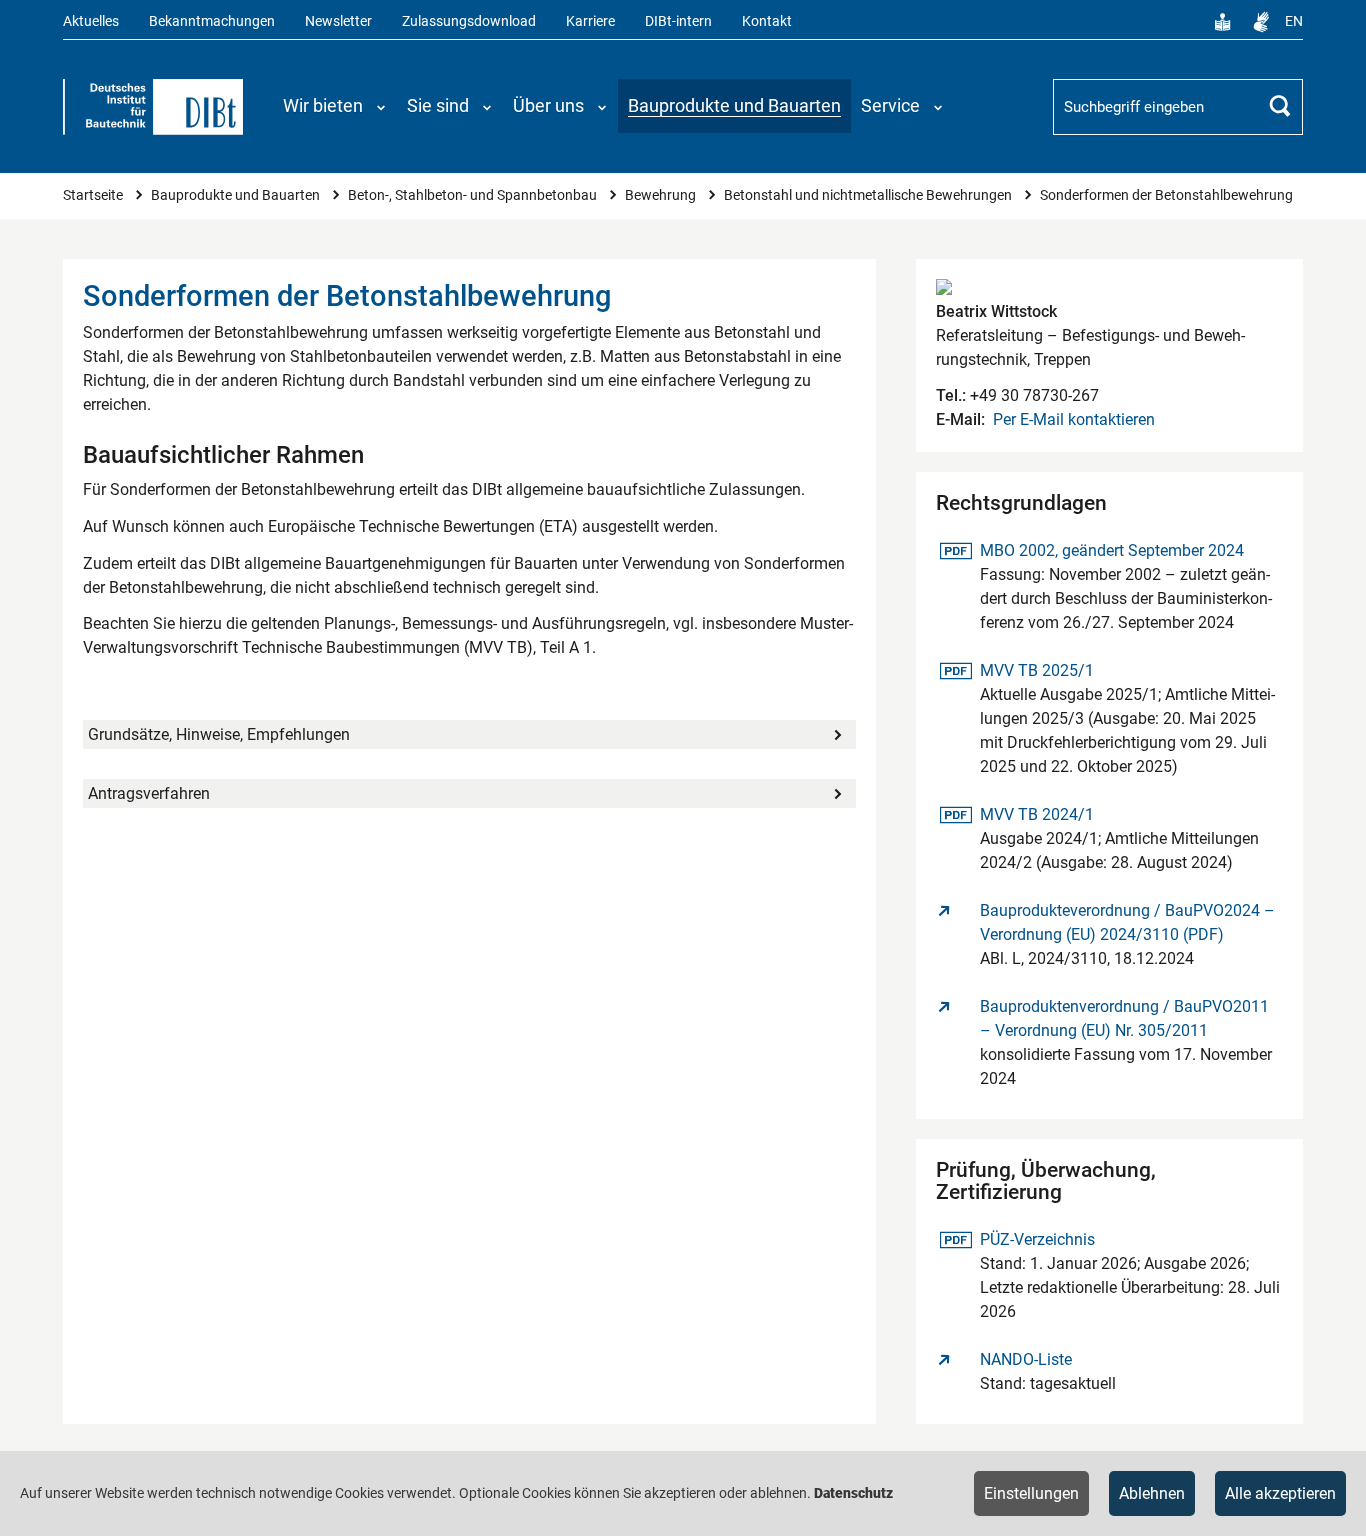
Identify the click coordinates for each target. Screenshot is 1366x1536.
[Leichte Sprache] (1223, 22)
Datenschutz (853, 1493)
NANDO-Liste (1026, 1359)
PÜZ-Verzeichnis (1037, 1239)
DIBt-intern (678, 21)
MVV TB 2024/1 (1036, 814)
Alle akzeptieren (1280, 1493)
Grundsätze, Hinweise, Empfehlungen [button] (219, 734)
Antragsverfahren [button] (149, 793)
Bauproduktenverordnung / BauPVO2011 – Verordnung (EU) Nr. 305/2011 (1124, 1018)
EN (1294, 21)
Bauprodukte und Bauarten (237, 195)
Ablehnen (1152, 1493)
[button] (335, 106)
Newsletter (338, 21)
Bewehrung (662, 195)
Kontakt (767, 21)
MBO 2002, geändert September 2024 (1111, 550)
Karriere (590, 21)
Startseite (94, 195)
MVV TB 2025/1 (1036, 670)
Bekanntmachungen (212, 21)
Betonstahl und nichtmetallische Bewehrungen (869, 195)
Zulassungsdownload (469, 21)
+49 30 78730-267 (1032, 395)
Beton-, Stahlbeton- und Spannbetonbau (474, 195)
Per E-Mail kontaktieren (1074, 419)
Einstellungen (1031, 1493)
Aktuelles (91, 21)
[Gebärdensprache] (1261, 22)
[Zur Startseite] (153, 107)
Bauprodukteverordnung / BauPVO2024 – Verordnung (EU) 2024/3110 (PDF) (1127, 922)
